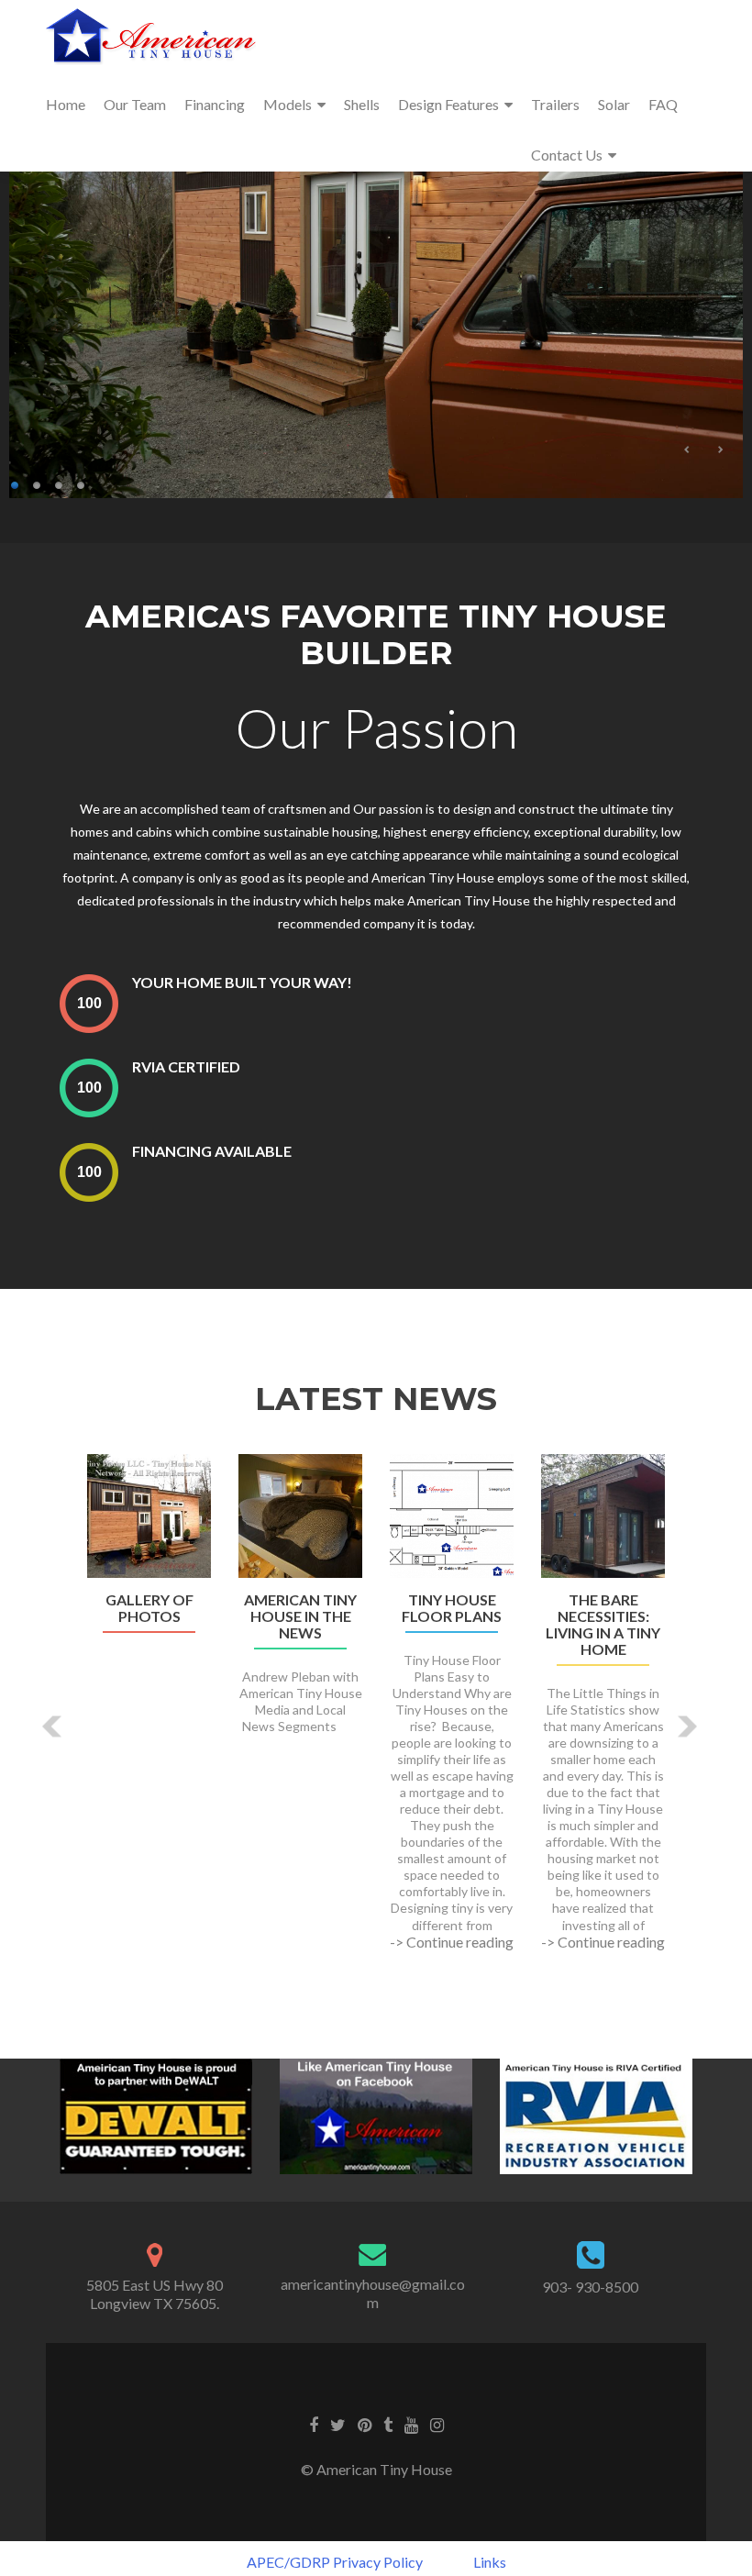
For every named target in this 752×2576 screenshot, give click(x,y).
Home (66, 104)
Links (490, 2562)
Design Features (448, 104)
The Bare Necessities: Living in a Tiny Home (603, 1625)
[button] (53, 1726)
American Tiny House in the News (300, 1616)
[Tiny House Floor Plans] (452, 1514)
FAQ (663, 104)
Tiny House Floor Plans (452, 1608)
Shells (362, 104)
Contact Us (567, 155)
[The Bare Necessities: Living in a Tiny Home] (603, 1514)
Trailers (555, 104)
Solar (614, 104)
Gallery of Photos (149, 1608)
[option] (376, 1712)
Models (288, 104)
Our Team (135, 104)
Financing (215, 104)
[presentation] (89, 1003)
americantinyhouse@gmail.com (373, 2293)
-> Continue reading (452, 1942)
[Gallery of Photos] (149, 1514)
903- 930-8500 (590, 2287)
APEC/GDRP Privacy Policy (335, 2562)
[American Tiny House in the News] (300, 1514)
